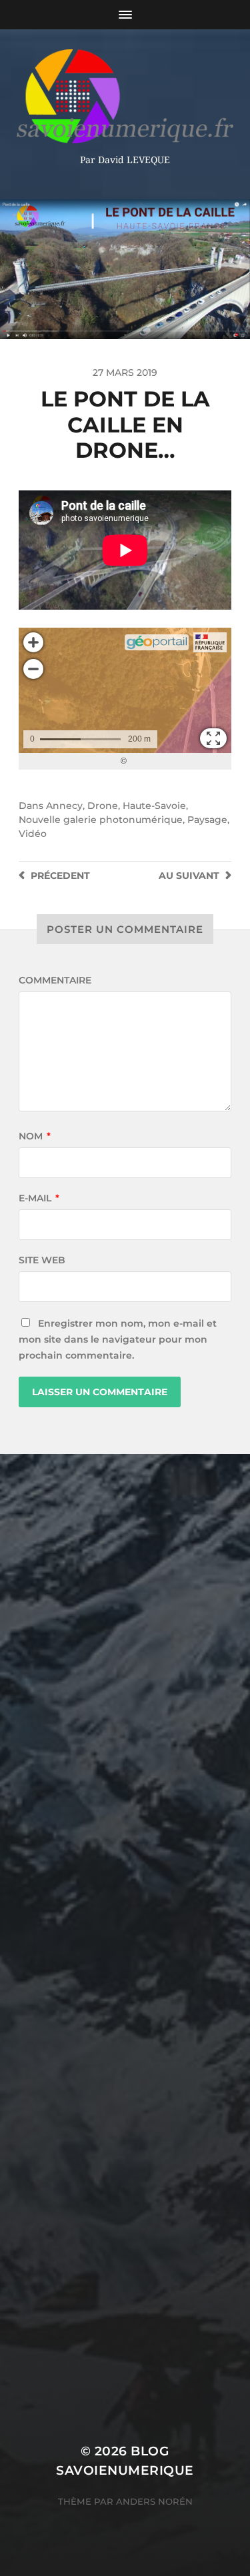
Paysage (207, 820)
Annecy (64, 806)
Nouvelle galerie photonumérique (101, 820)
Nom (35, 1136)
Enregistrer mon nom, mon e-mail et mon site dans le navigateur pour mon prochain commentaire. (118, 1339)
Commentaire (55, 980)
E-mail (39, 1198)
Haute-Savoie (154, 806)
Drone (103, 806)
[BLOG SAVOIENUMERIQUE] (125, 96)
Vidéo (33, 834)
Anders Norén (154, 2501)
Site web (42, 1260)
